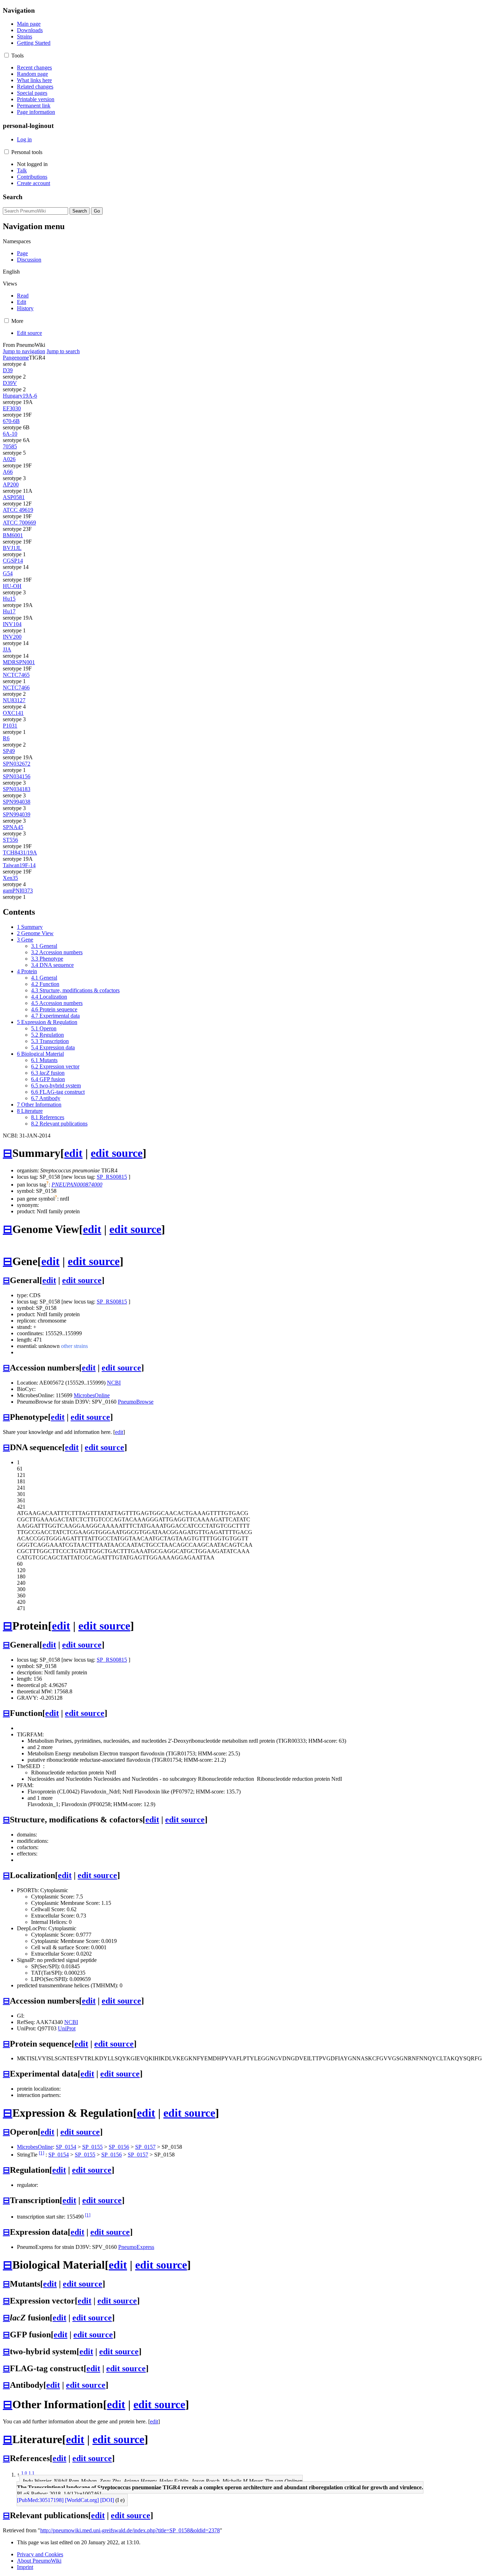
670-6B (11, 421)
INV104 (12, 624)
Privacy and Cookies (40, 2554)
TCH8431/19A (20, 852)
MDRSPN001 (19, 662)
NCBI (114, 1383)
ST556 (10, 840)
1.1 (32, 2473)
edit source (117, 1153)
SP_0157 (145, 2147)
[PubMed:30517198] (40, 2500)
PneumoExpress (136, 2247)
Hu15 (9, 599)
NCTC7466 (16, 688)
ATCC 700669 (19, 523)
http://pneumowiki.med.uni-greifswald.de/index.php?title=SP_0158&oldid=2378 (130, 2530)
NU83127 (14, 700)
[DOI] (107, 2500)
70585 (10, 446)
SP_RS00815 (112, 1177)
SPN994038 (17, 802)
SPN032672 (17, 764)
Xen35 (10, 878)
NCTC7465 (16, 675)
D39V (10, 383)
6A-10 (10, 434)
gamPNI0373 (18, 891)
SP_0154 (66, 2147)
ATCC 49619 (18, 510)
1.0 (24, 2473)
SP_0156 (119, 2147)
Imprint (25, 2567)
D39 (8, 370)
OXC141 (13, 713)
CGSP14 (13, 561)
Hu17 (9, 611)
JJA (7, 649)
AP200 (11, 484)
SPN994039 (17, 814)
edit (73, 1153)
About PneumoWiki (39, 2561)
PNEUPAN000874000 (77, 1185)
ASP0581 (14, 497)
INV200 (12, 637)
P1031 (10, 726)
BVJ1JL (12, 548)
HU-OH (12, 586)
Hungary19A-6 (20, 396)
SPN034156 (17, 776)
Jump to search (63, 351)
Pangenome (16, 358)
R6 (6, 738)
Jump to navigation (24, 351)
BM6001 (13, 535)
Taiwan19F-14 (19, 865)
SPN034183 (17, 789)
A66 (8, 472)
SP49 (9, 751)
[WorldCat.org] (82, 2500)
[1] (41, 2153)
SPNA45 (13, 827)
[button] (7, 55)
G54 (8, 573)
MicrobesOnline (92, 1395)
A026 (9, 459)
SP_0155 (92, 2147)
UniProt (67, 2028)
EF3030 (12, 408)
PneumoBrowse (136, 1402)
